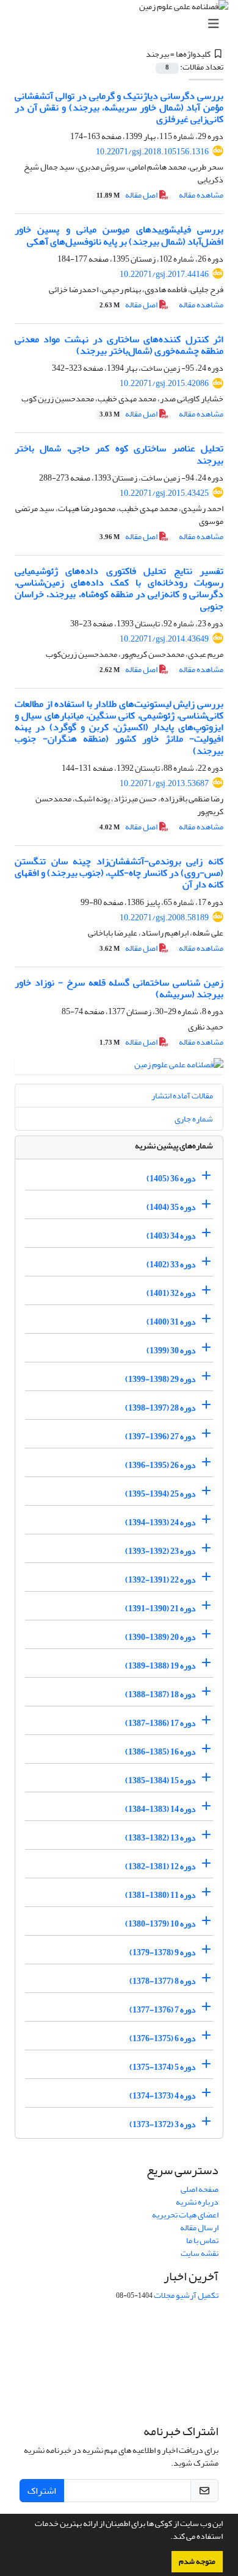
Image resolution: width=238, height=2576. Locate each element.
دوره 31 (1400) (171, 1321)
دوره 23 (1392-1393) (160, 1551)
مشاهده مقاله (201, 195)
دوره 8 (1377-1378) (163, 1980)
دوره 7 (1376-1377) (163, 2009)
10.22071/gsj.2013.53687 (164, 783)
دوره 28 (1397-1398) (160, 1407)
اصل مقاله (128, 195)
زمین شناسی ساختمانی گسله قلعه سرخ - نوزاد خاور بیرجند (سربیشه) (119, 988)
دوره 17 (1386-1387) (160, 1723)
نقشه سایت (200, 2253)
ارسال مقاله (199, 2227)
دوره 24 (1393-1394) (160, 1522)
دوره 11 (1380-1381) (160, 1894)
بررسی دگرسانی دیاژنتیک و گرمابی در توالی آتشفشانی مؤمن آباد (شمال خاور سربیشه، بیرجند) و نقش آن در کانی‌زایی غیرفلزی (119, 107)
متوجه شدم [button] (197, 2561)
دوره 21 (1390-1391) (160, 1608)
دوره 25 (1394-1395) (160, 1493)
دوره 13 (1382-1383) (160, 1837)
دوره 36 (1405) (171, 1178)
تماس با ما (202, 2240)
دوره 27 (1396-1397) (160, 1436)
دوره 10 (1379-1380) (160, 1923)
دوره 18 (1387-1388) (160, 1694)
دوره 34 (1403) (171, 1235)
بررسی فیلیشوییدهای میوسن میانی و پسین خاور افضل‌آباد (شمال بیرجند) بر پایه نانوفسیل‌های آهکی (119, 235)
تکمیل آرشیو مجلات (186, 2295)
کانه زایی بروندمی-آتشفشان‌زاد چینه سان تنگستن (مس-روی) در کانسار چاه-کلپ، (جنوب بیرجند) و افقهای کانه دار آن (119, 873)
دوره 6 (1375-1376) (163, 2038)
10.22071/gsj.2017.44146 (164, 274)
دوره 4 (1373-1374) (163, 2095)
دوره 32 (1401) (171, 1293)
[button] (167, 2538)
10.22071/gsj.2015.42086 (164, 383)
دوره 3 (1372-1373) (163, 2124)
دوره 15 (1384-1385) (160, 1780)
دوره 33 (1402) (171, 1264)
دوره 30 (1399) (171, 1350)
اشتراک (42, 2491)
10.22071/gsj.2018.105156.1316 (152, 152)
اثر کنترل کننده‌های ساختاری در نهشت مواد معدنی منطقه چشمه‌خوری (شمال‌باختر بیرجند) (119, 345)
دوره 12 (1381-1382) (160, 1866)
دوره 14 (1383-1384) (160, 1809)
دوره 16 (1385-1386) (160, 1751)
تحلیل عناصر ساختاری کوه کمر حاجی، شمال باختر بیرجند (119, 454)
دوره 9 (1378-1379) (163, 1952)
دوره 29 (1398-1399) (160, 1379)
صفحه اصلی (200, 2189)
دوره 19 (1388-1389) (160, 1665)
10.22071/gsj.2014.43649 (164, 639)
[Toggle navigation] (123, 24)
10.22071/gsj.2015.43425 (164, 493)
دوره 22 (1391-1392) (160, 1579)
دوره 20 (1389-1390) (160, 1637)
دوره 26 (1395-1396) (160, 1465)
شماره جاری (194, 1119)
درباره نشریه (197, 2202)
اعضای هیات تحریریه (185, 2215)
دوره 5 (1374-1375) (163, 2066)
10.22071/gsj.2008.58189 (164, 918)
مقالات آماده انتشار (182, 1096)
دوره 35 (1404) (171, 1207)
